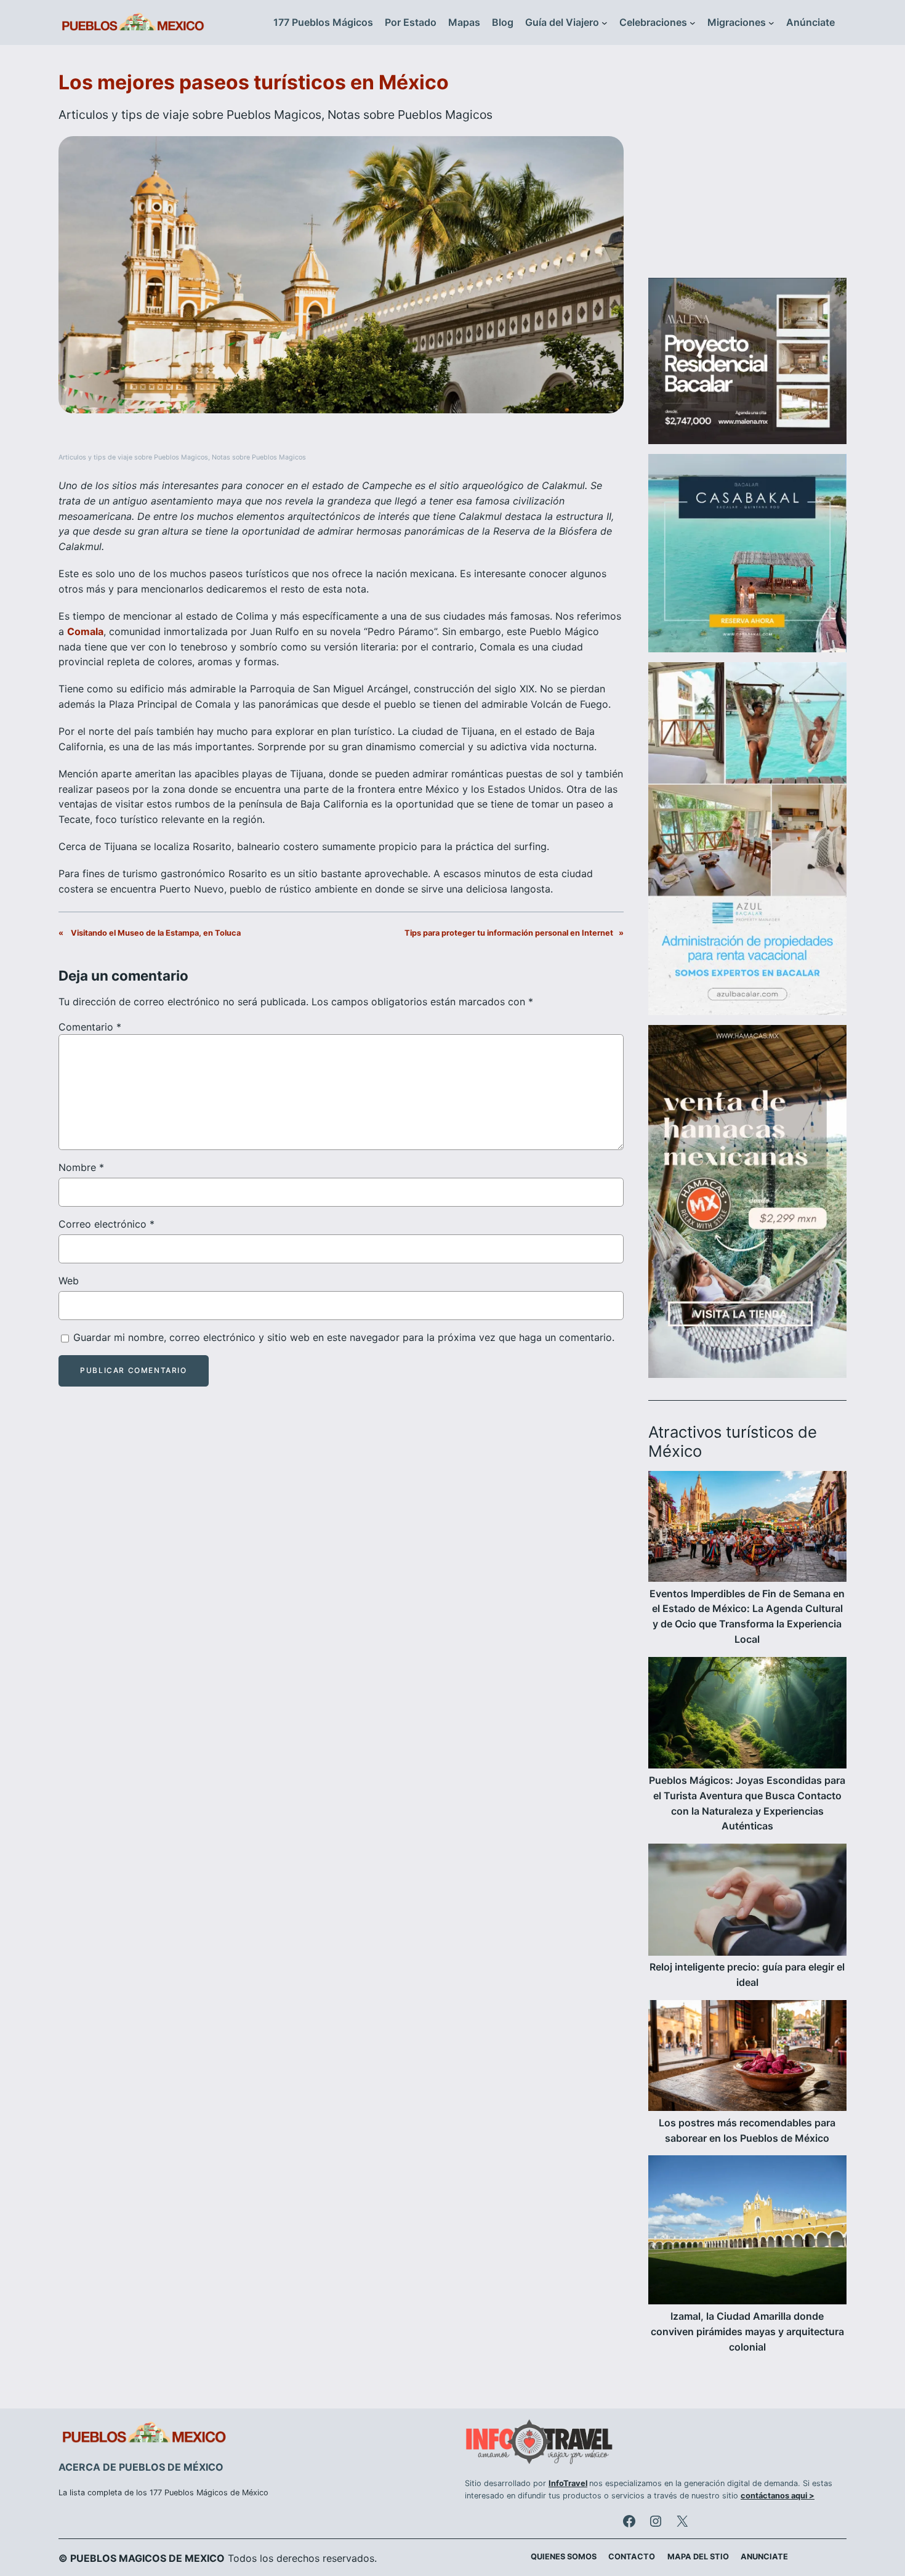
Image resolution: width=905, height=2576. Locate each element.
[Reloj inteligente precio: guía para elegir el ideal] (747, 1902)
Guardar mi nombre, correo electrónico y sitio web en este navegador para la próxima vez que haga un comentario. (344, 1337)
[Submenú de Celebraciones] (693, 23)
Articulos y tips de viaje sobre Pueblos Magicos (190, 115)
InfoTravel (568, 2483)
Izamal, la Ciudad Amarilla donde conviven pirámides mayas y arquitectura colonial (747, 2331)
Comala (85, 631)
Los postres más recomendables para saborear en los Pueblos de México (747, 2130)
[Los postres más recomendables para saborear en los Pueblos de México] (747, 2058)
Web (69, 1281)
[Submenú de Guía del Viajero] (605, 23)
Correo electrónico (107, 1224)
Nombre (81, 1167)
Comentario (90, 1027)
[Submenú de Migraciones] (771, 23)
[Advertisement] (747, 169)
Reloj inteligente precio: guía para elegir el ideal (747, 1975)
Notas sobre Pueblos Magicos (410, 115)
